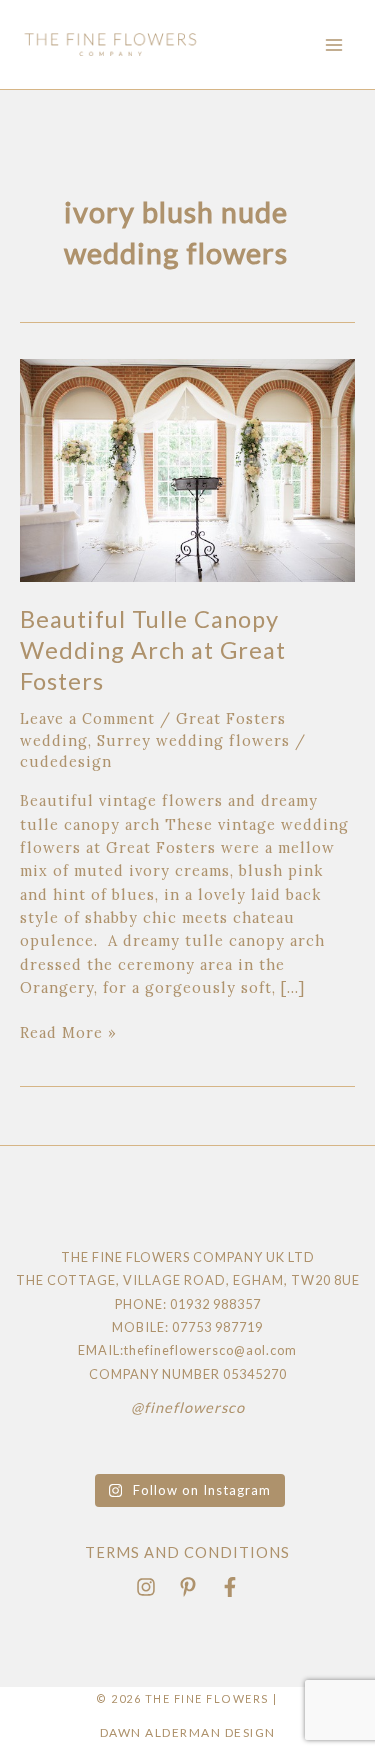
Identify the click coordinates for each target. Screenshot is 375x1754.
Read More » (68, 1031)
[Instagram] (146, 1587)
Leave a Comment (87, 718)
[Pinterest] (188, 1587)
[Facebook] (230, 1587)
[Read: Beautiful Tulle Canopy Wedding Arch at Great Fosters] (187, 468)
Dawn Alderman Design (188, 1732)
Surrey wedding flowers (193, 740)
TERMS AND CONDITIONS (187, 1552)
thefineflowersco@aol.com (210, 1350)
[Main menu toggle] (334, 45)
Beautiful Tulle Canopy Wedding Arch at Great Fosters (153, 650)
